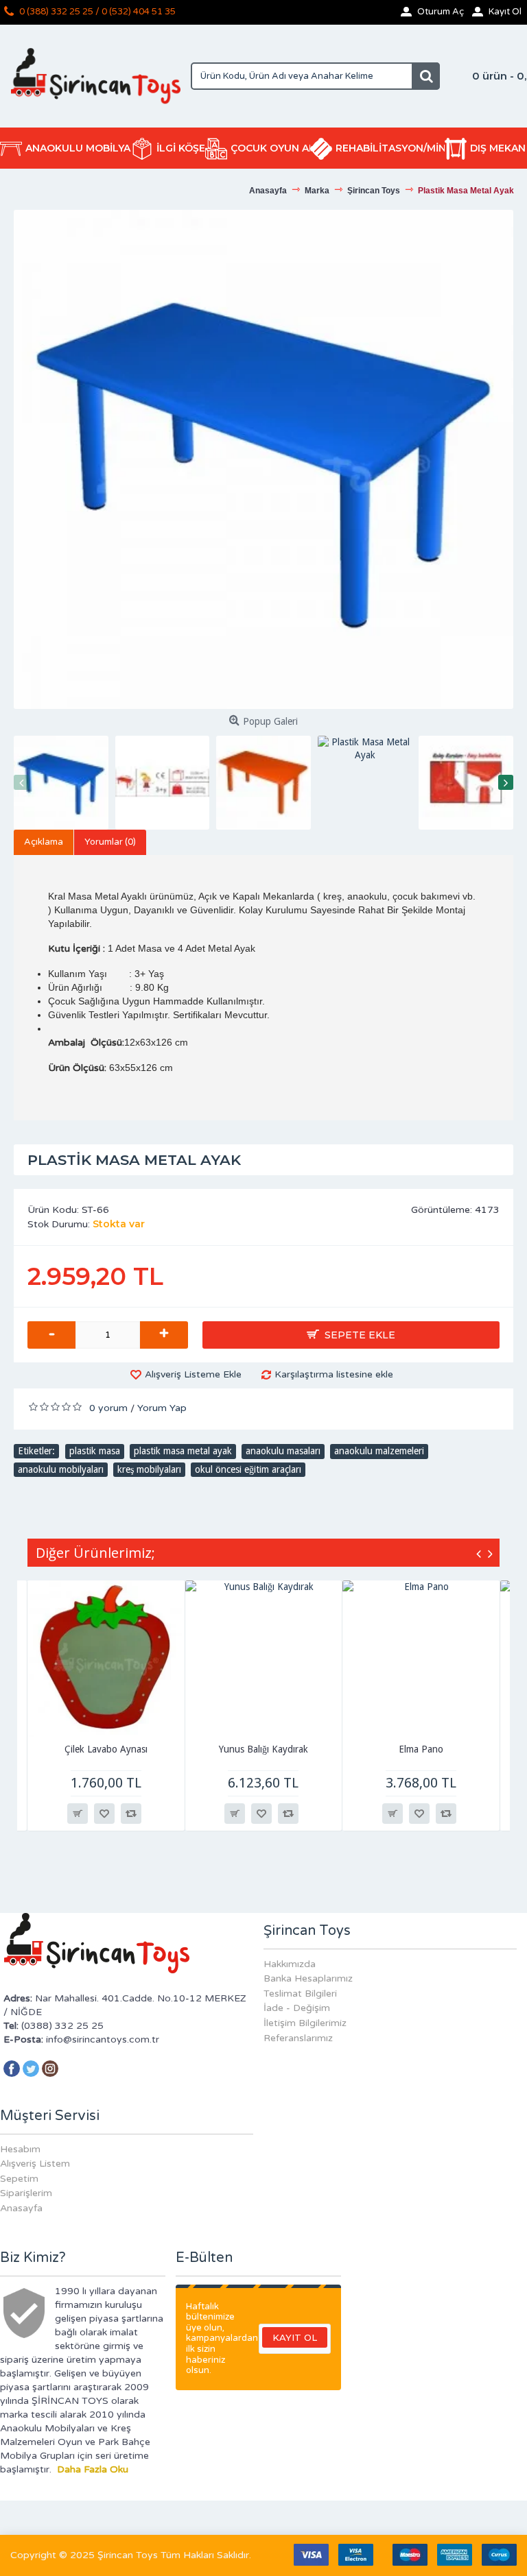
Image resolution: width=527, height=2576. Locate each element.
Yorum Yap (162, 1408)
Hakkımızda (290, 1964)
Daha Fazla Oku (93, 2469)
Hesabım (20, 2149)
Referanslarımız (298, 2038)
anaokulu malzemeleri (379, 1451)
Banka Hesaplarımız (308, 1978)
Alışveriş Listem (35, 2164)
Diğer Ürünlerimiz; (95, 1553)
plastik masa (95, 1451)
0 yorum (108, 1408)
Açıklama (44, 842)
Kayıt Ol (295, 2337)
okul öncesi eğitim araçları (248, 1469)
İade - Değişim (297, 2008)
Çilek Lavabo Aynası (106, 1749)
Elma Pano (421, 1749)
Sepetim (19, 2179)
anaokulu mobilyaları (61, 1469)
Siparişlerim (26, 2193)
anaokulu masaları (283, 1451)
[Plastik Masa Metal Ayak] (263, 459)
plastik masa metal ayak (183, 1451)
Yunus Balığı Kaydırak (263, 1749)
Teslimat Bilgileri (300, 1994)
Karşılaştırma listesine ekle (334, 1374)
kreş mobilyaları (149, 1469)
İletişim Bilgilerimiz (305, 2023)
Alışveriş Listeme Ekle (193, 1374)
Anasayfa (21, 2208)
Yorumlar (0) (110, 842)
